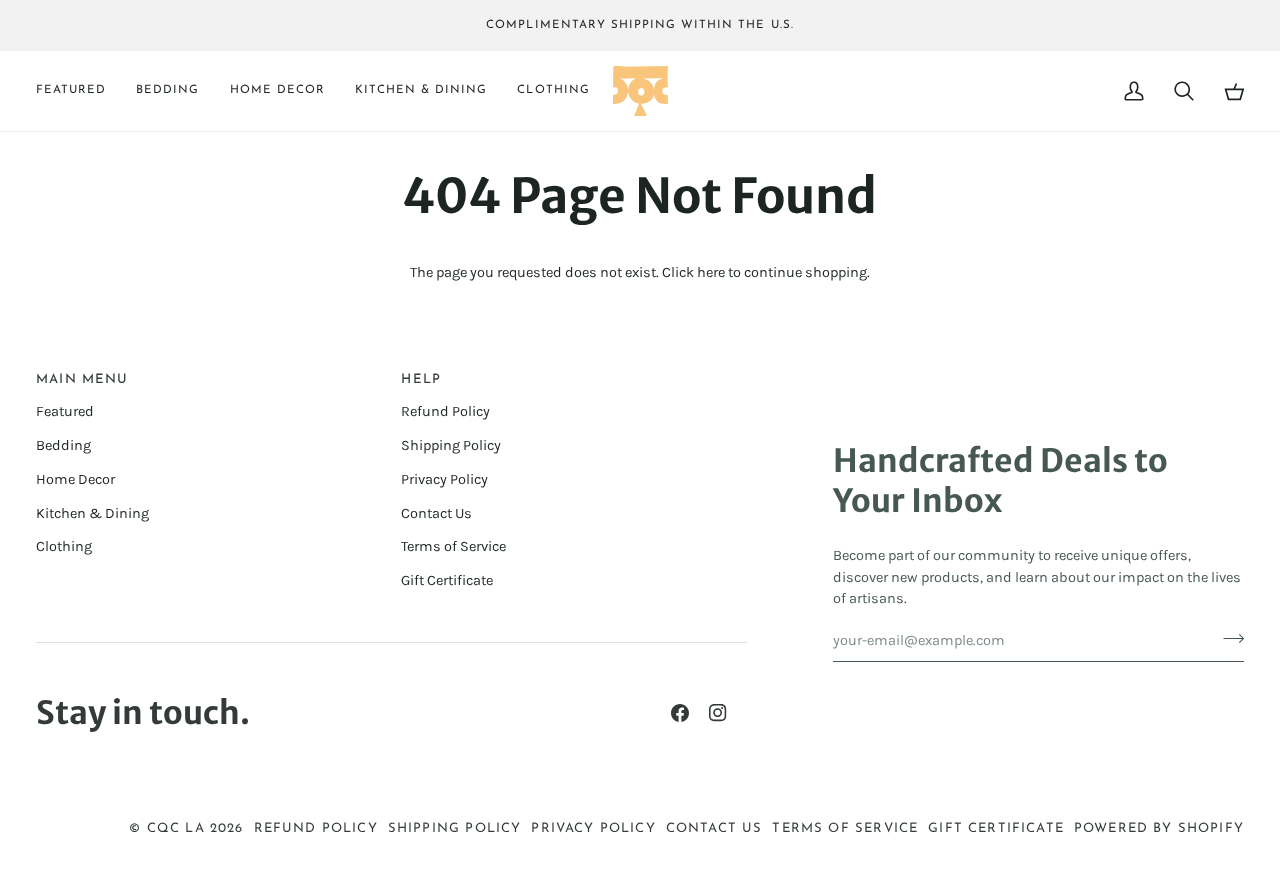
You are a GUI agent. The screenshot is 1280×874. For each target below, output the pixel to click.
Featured (65, 411)
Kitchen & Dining (92, 513)
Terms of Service (453, 546)
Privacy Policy (444, 479)
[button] (78, 91)
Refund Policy (445, 411)
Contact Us (436, 513)
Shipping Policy (451, 445)
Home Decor (75, 479)
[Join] (1227, 638)
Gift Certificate (447, 580)
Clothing (64, 546)
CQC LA (176, 828)
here (711, 272)
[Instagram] (718, 713)
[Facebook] (680, 713)
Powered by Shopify (1159, 828)
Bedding (63, 445)
